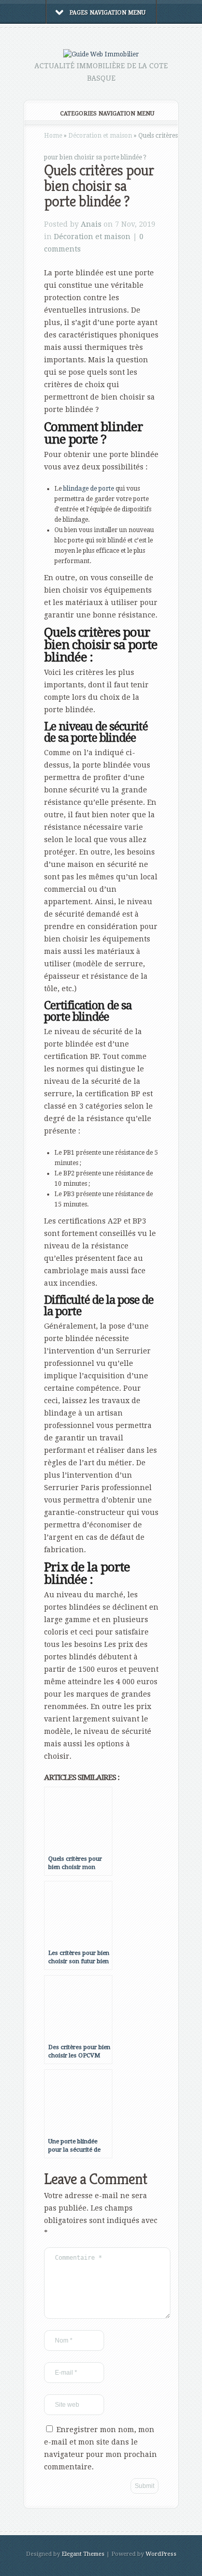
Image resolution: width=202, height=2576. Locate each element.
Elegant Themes (83, 2554)
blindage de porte (89, 489)
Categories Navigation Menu (107, 114)
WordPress (161, 2554)
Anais (91, 224)
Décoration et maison (100, 136)
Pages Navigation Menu (107, 13)
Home (53, 136)
